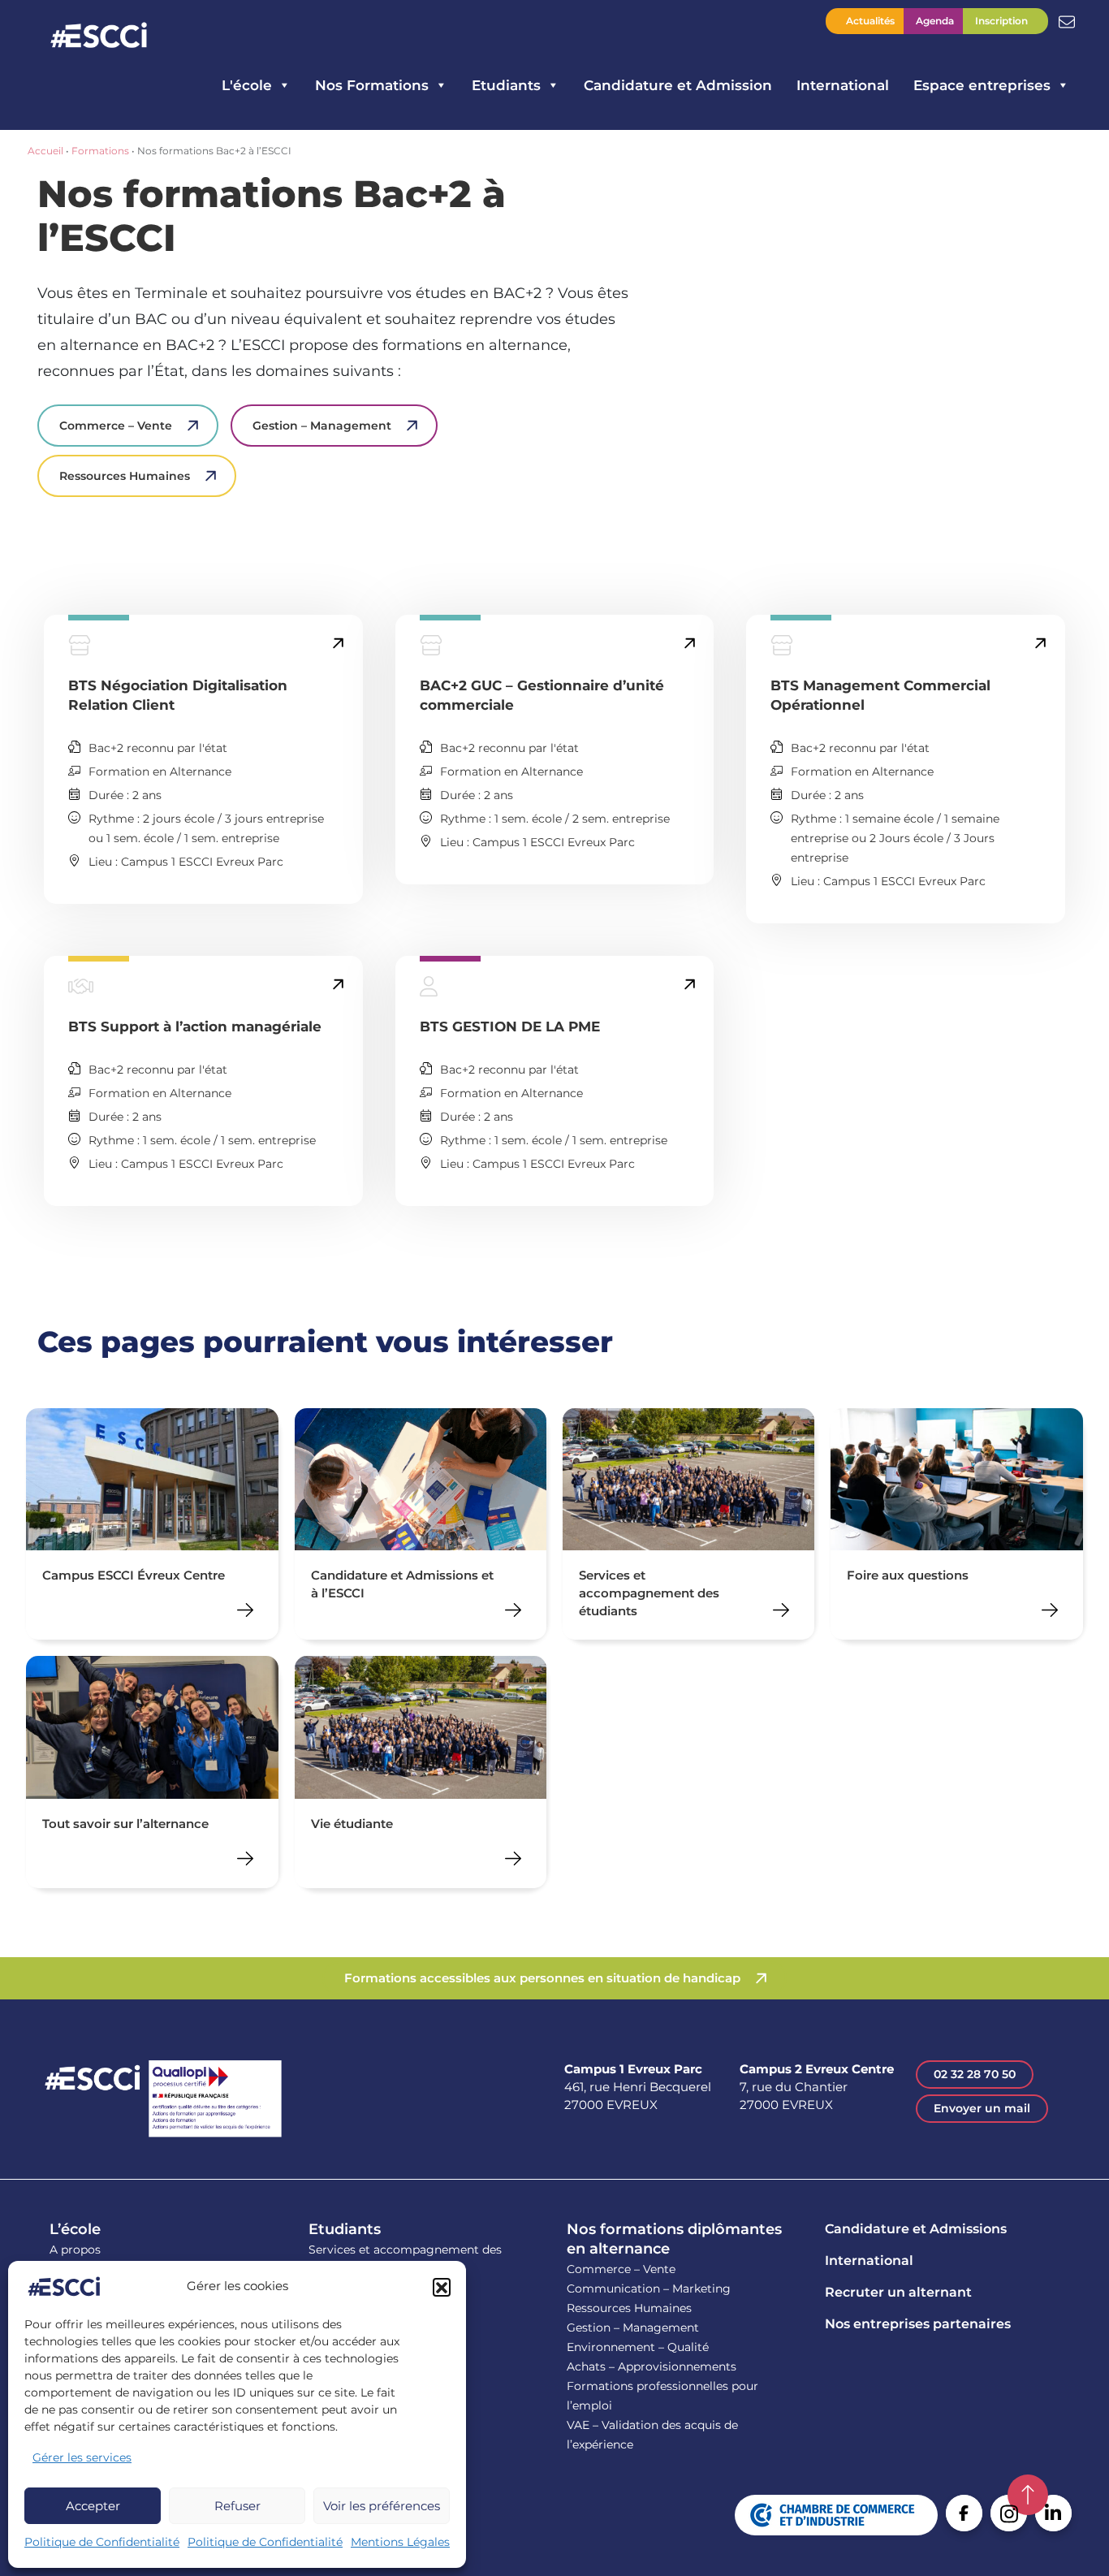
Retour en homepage (99, 37)
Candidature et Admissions (916, 2229)
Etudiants (345, 2229)
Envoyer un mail (982, 2108)
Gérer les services (82, 2457)
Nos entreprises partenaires (918, 2324)
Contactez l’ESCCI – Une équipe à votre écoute (1067, 20)
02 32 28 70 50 (975, 2074)
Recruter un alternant (898, 2292)
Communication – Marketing (649, 2289)
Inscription (1001, 21)
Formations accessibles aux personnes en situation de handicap (542, 1978)
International (843, 85)
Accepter (93, 2506)
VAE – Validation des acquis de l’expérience (652, 2435)
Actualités (870, 21)
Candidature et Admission (678, 85)
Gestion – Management (322, 426)
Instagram (1009, 2513)
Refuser (237, 2506)
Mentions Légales (400, 2542)
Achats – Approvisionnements (652, 2366)
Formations (100, 151)
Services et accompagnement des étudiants (405, 2259)
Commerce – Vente (116, 426)
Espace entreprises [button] (982, 85)
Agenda (935, 21)
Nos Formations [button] (372, 85)
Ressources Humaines (125, 476)
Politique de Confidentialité (102, 2542)
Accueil (45, 151)
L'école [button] (247, 85)
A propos (75, 2250)
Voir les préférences (382, 2506)
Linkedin (1053, 2513)
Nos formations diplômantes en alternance (674, 2239)
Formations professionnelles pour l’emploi (662, 2396)
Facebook (964, 2513)
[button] (442, 2287)
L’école (75, 2229)
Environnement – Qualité (638, 2347)
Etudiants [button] (506, 85)
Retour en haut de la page (1028, 2495)
